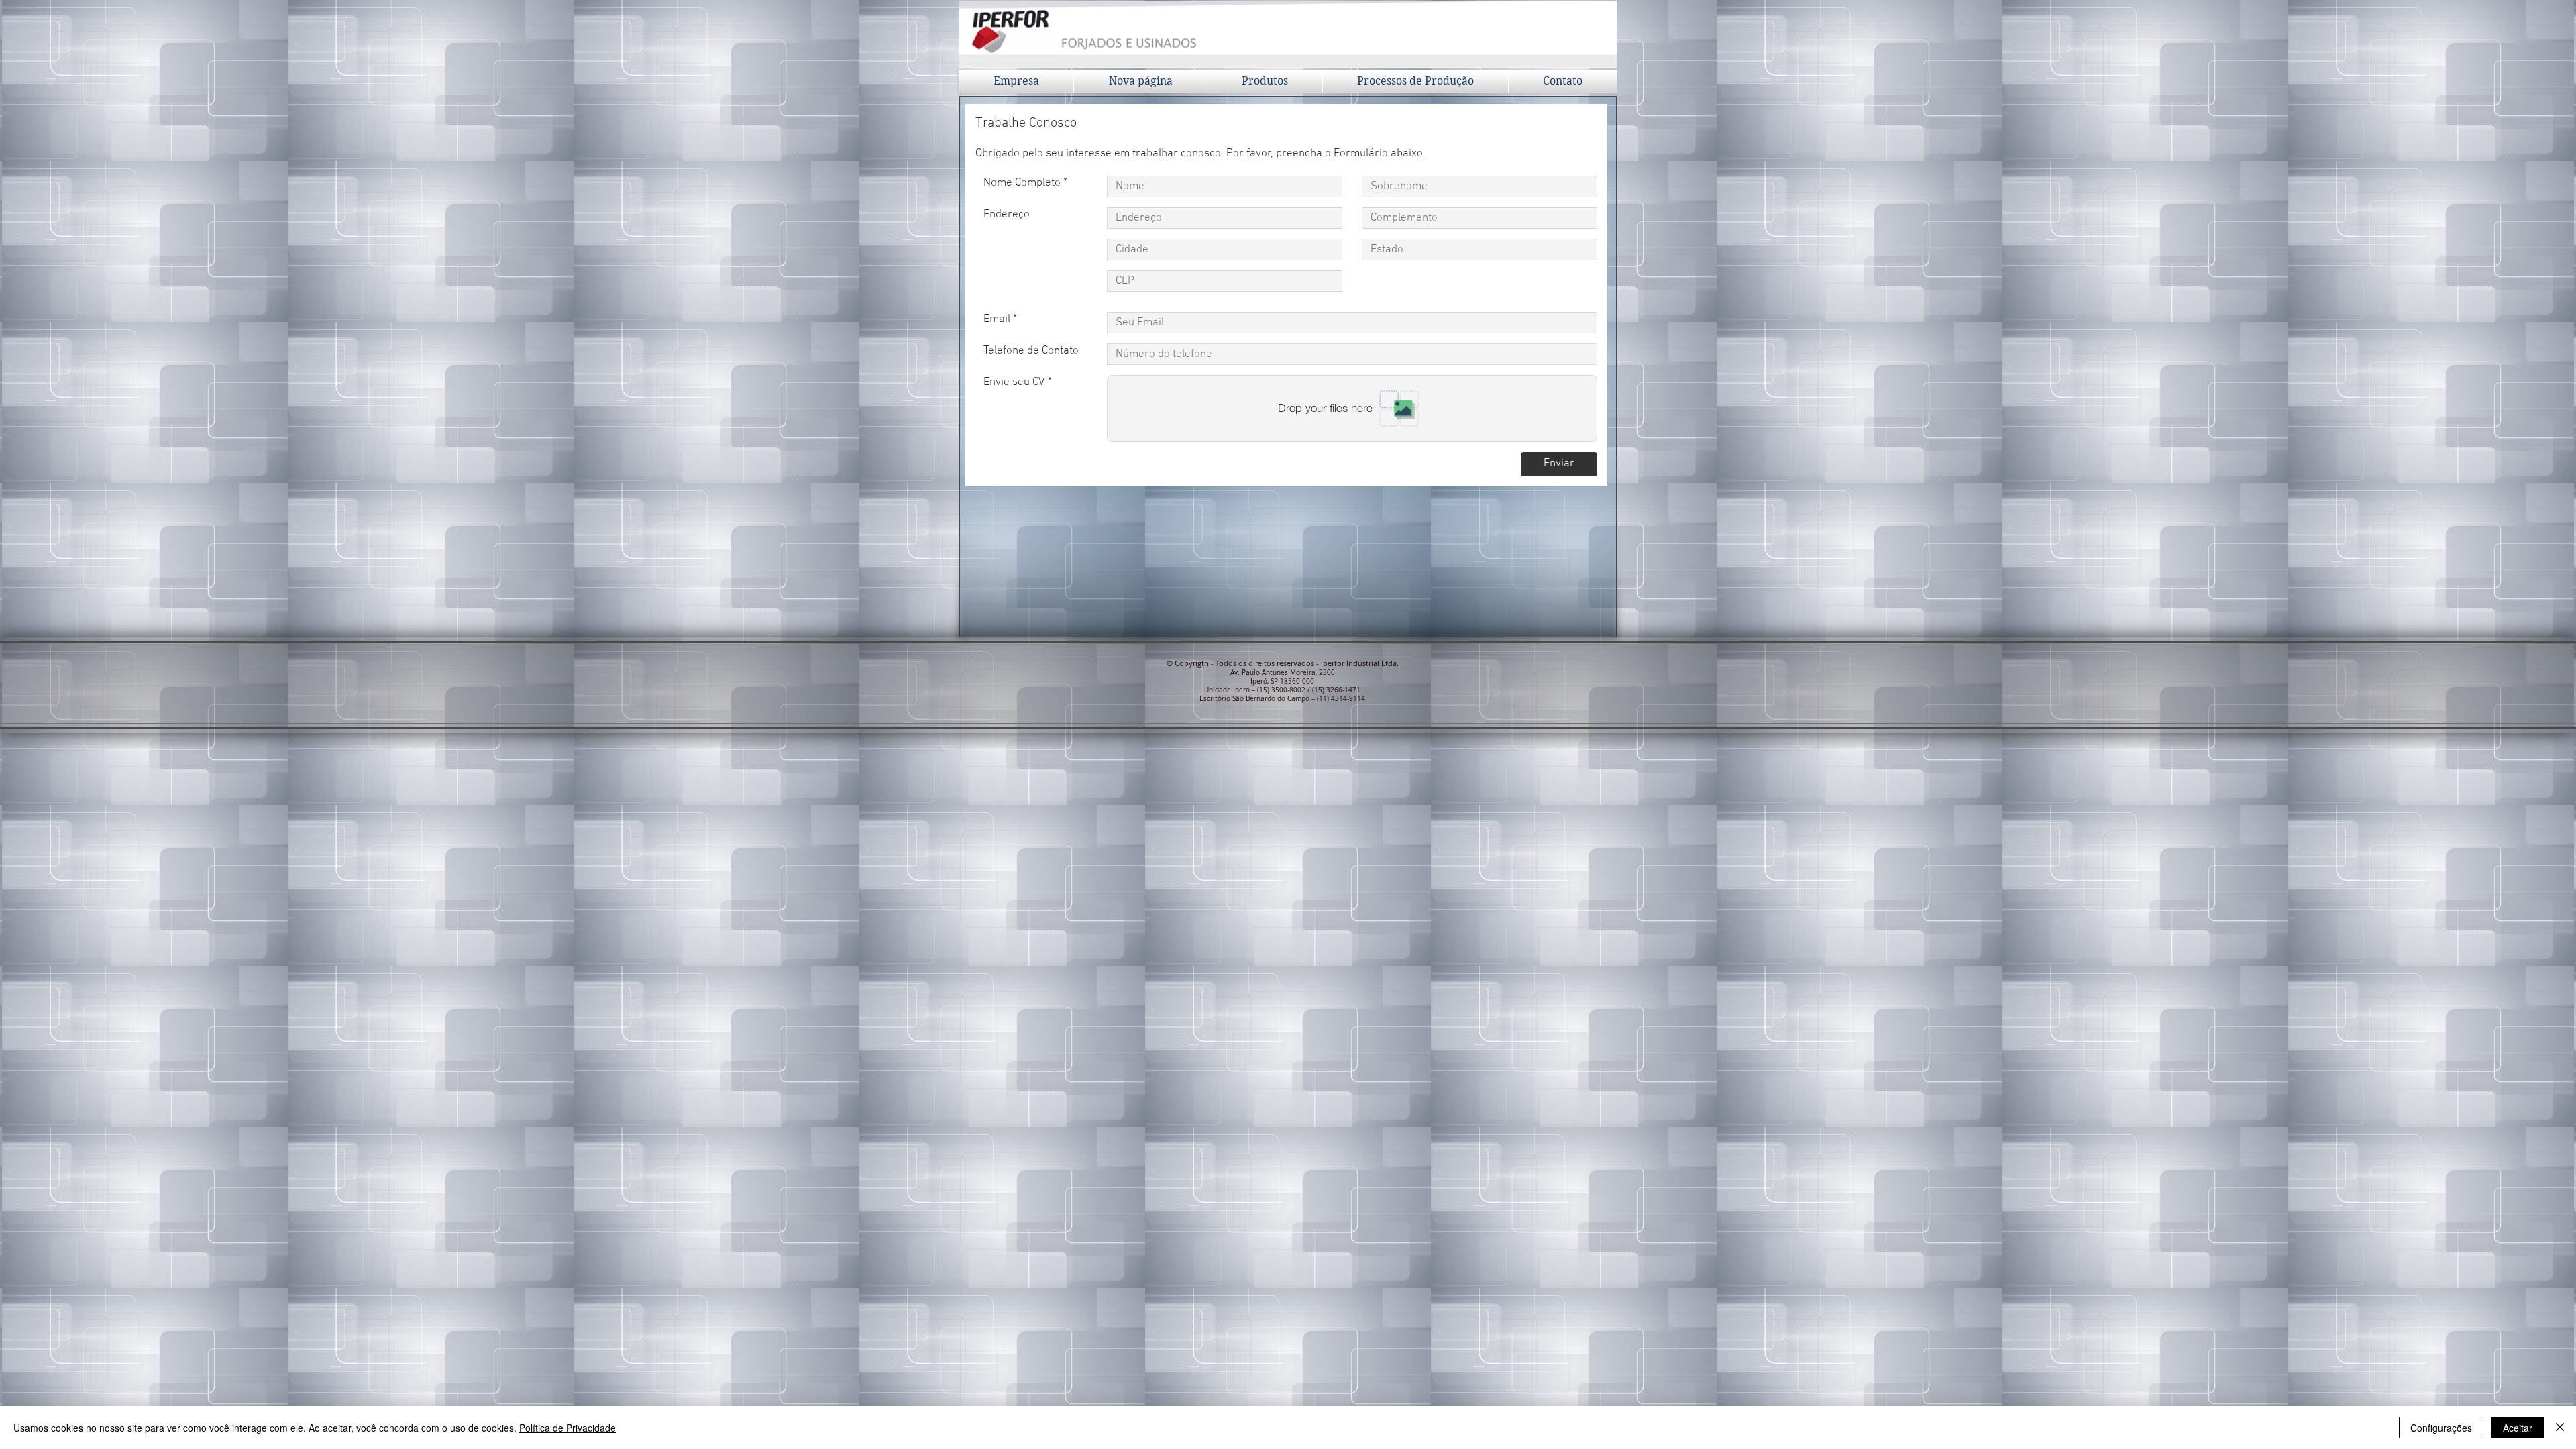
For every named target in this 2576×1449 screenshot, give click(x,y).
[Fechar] (2560, 1428)
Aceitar (2518, 1428)
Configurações (2441, 1428)
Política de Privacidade (568, 1428)
